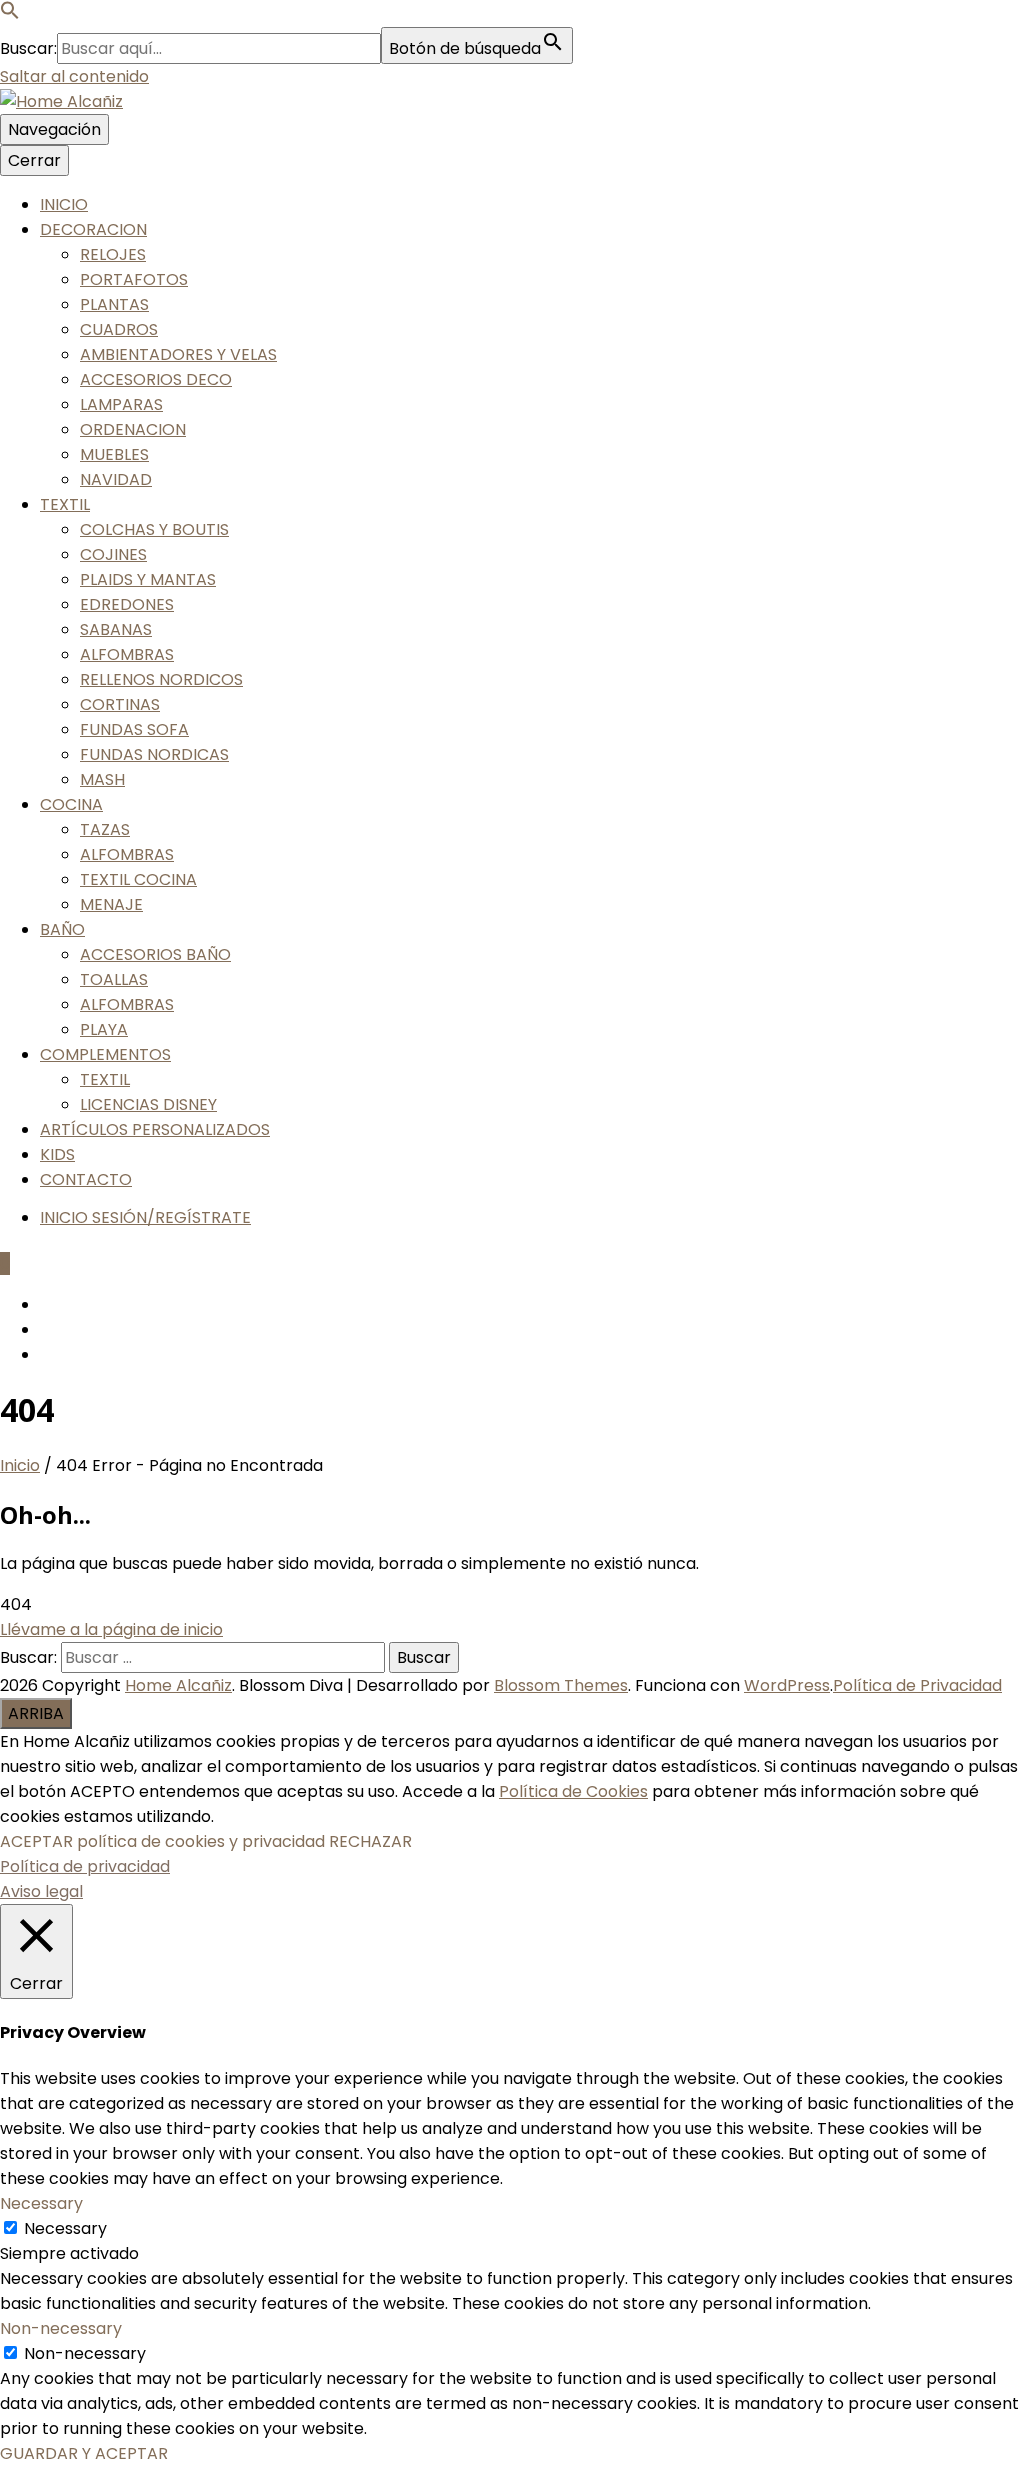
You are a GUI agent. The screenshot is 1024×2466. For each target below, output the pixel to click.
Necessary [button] (41, 2203)
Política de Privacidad (917, 1685)
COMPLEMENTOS (105, 1054)
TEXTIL (65, 504)
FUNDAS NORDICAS (154, 754)
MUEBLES (114, 454)
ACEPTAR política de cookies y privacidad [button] (162, 1841)
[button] (10, 14)
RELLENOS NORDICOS (161, 679)
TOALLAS (114, 979)
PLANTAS (114, 304)
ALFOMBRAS (127, 654)
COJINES (113, 554)
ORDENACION (133, 429)
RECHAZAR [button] (370, 1841)
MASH (102, 779)
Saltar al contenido (74, 76)
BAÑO (62, 929)
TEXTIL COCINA (138, 879)
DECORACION (93, 229)
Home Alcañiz (178, 1685)
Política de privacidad (85, 1866)
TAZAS (105, 829)
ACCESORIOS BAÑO (155, 954)
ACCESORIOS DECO (156, 379)
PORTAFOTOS (134, 279)
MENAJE (111, 904)
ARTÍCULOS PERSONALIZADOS (155, 1129)
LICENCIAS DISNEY (148, 1104)
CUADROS (119, 329)
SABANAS (116, 629)
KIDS (57, 1154)
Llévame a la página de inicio (111, 1629)
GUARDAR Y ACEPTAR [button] (84, 2453)
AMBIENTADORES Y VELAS (178, 354)
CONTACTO (86, 1179)
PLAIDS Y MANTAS (148, 579)
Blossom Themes (561, 1685)
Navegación (54, 129)
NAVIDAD (116, 479)
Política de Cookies (573, 1791)
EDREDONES (127, 604)
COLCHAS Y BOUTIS (154, 529)
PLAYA (104, 1029)
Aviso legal (41, 1891)
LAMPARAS (121, 404)
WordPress (787, 1685)
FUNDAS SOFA (134, 729)
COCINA (71, 804)
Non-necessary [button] (61, 2328)
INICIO (64, 204)
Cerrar (34, 160)
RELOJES (113, 254)
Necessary (65, 2228)
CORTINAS (120, 704)
